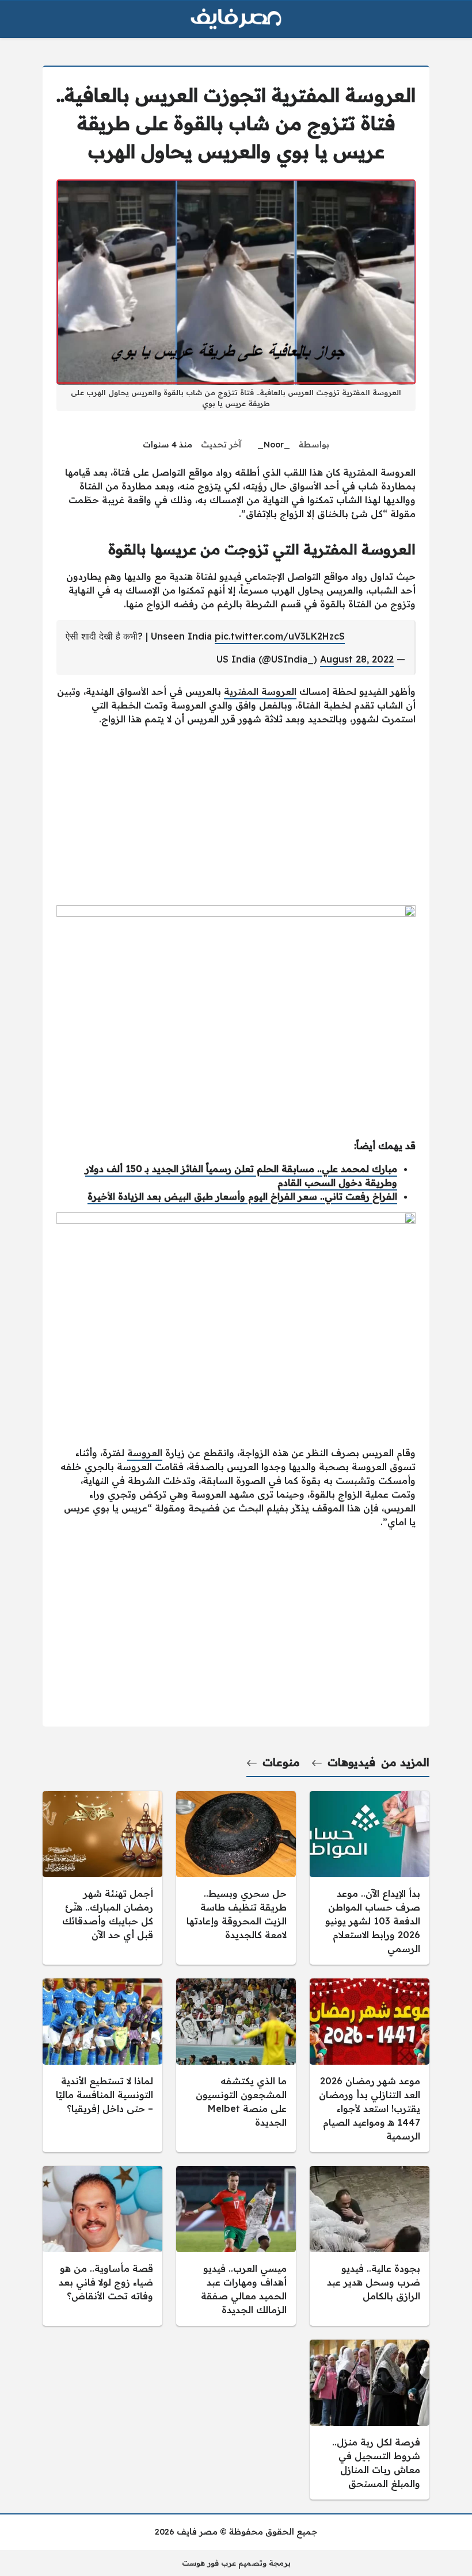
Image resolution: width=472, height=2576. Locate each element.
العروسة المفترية (260, 691)
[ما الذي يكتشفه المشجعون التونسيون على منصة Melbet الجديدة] (236, 2065)
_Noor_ (274, 445)
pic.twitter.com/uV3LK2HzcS (280, 636)
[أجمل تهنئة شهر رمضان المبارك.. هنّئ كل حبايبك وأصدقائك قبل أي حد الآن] (102, 1878)
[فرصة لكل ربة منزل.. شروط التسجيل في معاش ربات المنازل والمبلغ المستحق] (370, 2420)
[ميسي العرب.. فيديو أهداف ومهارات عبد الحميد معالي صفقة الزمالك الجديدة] (236, 2246)
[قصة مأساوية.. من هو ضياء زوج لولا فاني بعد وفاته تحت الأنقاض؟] (102, 2246)
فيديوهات (351, 1762)
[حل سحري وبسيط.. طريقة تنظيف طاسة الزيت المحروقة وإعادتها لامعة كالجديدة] (236, 1878)
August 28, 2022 (357, 659)
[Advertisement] (236, 816)
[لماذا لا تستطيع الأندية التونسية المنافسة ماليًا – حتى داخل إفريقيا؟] (102, 2065)
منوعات (281, 1762)
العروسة (145, 1453)
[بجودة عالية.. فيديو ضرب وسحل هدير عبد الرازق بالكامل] (370, 2246)
